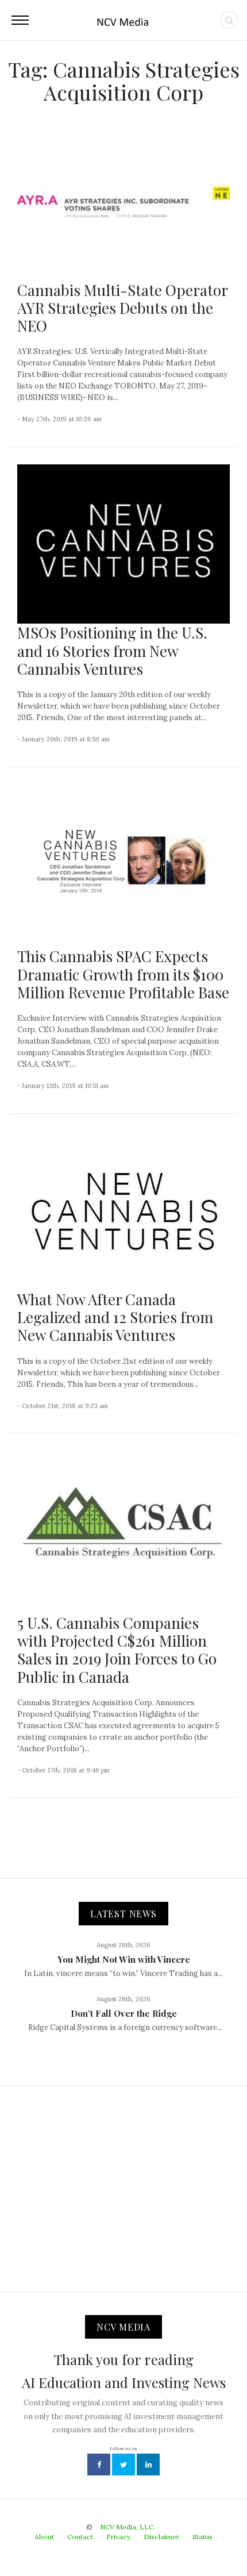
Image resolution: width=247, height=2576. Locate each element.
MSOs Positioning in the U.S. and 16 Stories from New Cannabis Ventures (112, 650)
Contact (80, 2537)
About (44, 2537)
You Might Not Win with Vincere (124, 1959)
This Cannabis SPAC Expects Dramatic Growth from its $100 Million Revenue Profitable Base (123, 974)
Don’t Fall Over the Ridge (124, 2013)
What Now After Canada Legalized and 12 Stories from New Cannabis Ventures (115, 1317)
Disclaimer (161, 2537)
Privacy (118, 2537)
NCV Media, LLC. (128, 2527)
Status (202, 2537)
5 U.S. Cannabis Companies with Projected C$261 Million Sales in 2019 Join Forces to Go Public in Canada (117, 1650)
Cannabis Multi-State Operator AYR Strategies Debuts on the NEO (122, 308)
